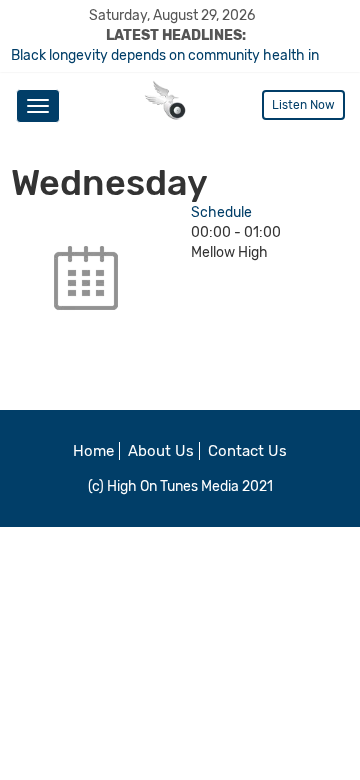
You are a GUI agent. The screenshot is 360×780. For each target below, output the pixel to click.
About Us (161, 451)
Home (93, 451)
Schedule (221, 212)
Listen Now (303, 105)
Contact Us (247, 451)
